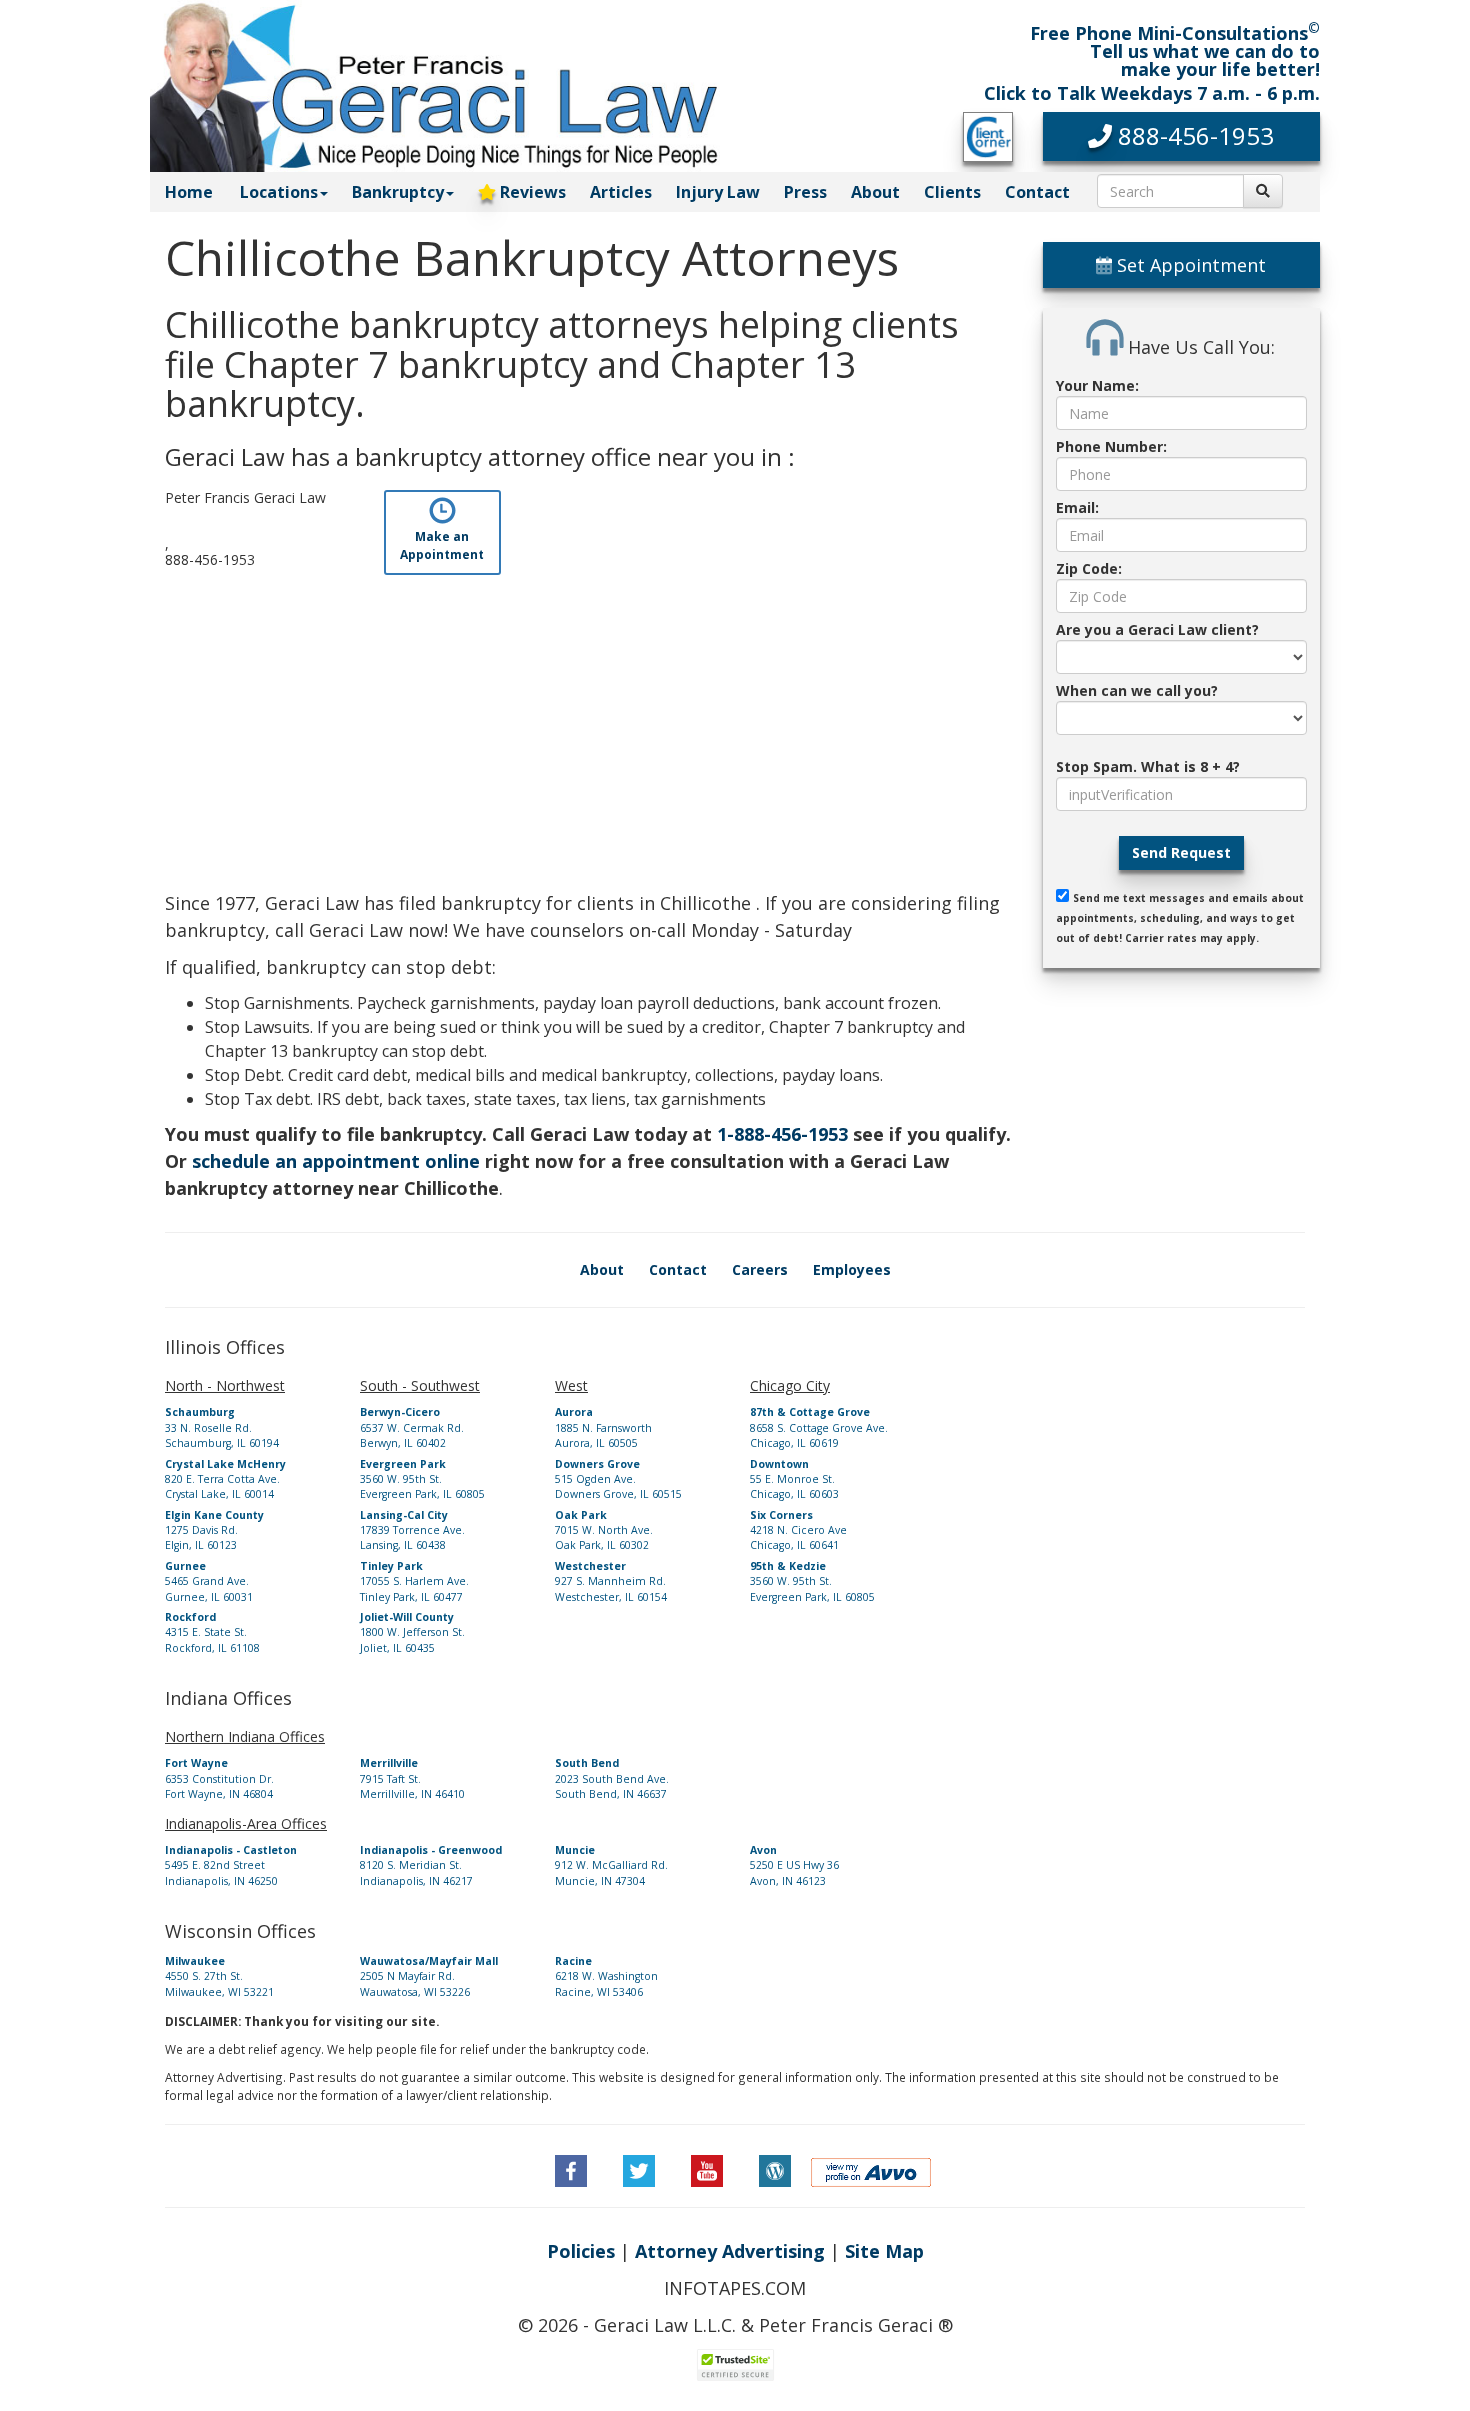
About (875, 192)
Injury (718, 192)
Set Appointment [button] (1189, 265)
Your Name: (1097, 385)
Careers (760, 1269)
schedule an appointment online (336, 1161)
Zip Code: (1089, 568)
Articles (621, 192)
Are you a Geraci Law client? (1157, 629)
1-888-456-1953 (782, 1134)
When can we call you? (1137, 690)
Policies (581, 2251)
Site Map (884, 2251)
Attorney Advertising (730, 2251)
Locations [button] (279, 192)
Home (189, 192)
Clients (952, 192)
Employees (852, 1269)
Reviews (531, 192)
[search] (1263, 191)
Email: (1077, 507)
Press (805, 192)
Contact (1037, 192)
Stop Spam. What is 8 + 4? (1148, 766)
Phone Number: (1111, 446)
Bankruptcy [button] (398, 192)
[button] (1182, 136)
